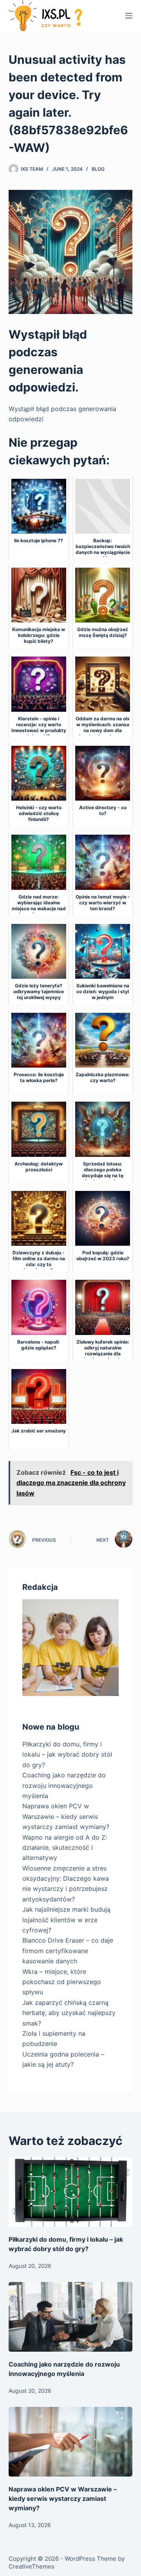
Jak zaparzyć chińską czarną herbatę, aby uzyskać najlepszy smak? (69, 2013)
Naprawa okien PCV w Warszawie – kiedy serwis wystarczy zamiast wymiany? (66, 1816)
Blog (98, 169)
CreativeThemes (32, 2566)
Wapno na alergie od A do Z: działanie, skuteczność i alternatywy (65, 1848)
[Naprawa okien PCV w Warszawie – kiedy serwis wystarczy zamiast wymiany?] (71, 2442)
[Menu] (129, 16)
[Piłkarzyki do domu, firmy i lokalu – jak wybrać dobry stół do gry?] (71, 2192)
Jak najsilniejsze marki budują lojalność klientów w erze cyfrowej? (66, 1920)
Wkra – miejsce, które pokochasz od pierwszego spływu (62, 1982)
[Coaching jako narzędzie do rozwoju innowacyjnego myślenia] (71, 2317)
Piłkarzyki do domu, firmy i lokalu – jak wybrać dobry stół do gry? (67, 1754)
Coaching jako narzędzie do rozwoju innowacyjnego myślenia (64, 1785)
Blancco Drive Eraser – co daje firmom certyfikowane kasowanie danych (68, 1951)
